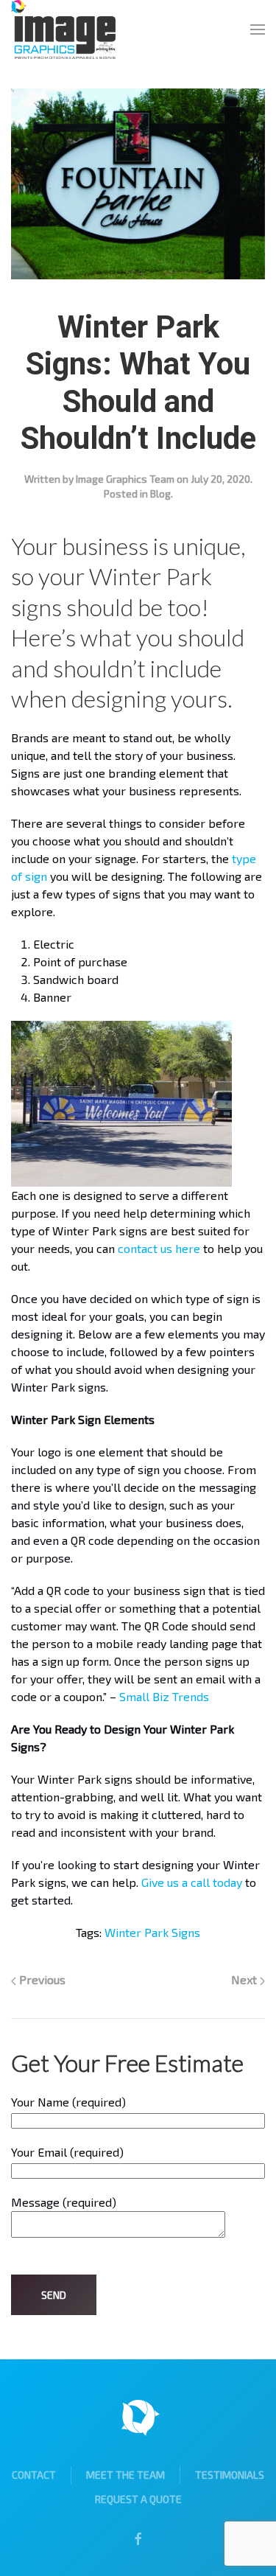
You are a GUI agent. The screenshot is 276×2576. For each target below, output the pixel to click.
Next (245, 1979)
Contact (34, 2475)
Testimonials (230, 2475)
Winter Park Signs (152, 1932)
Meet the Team (125, 2475)
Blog (160, 493)
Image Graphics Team (125, 479)
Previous (41, 1979)
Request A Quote (138, 2499)
